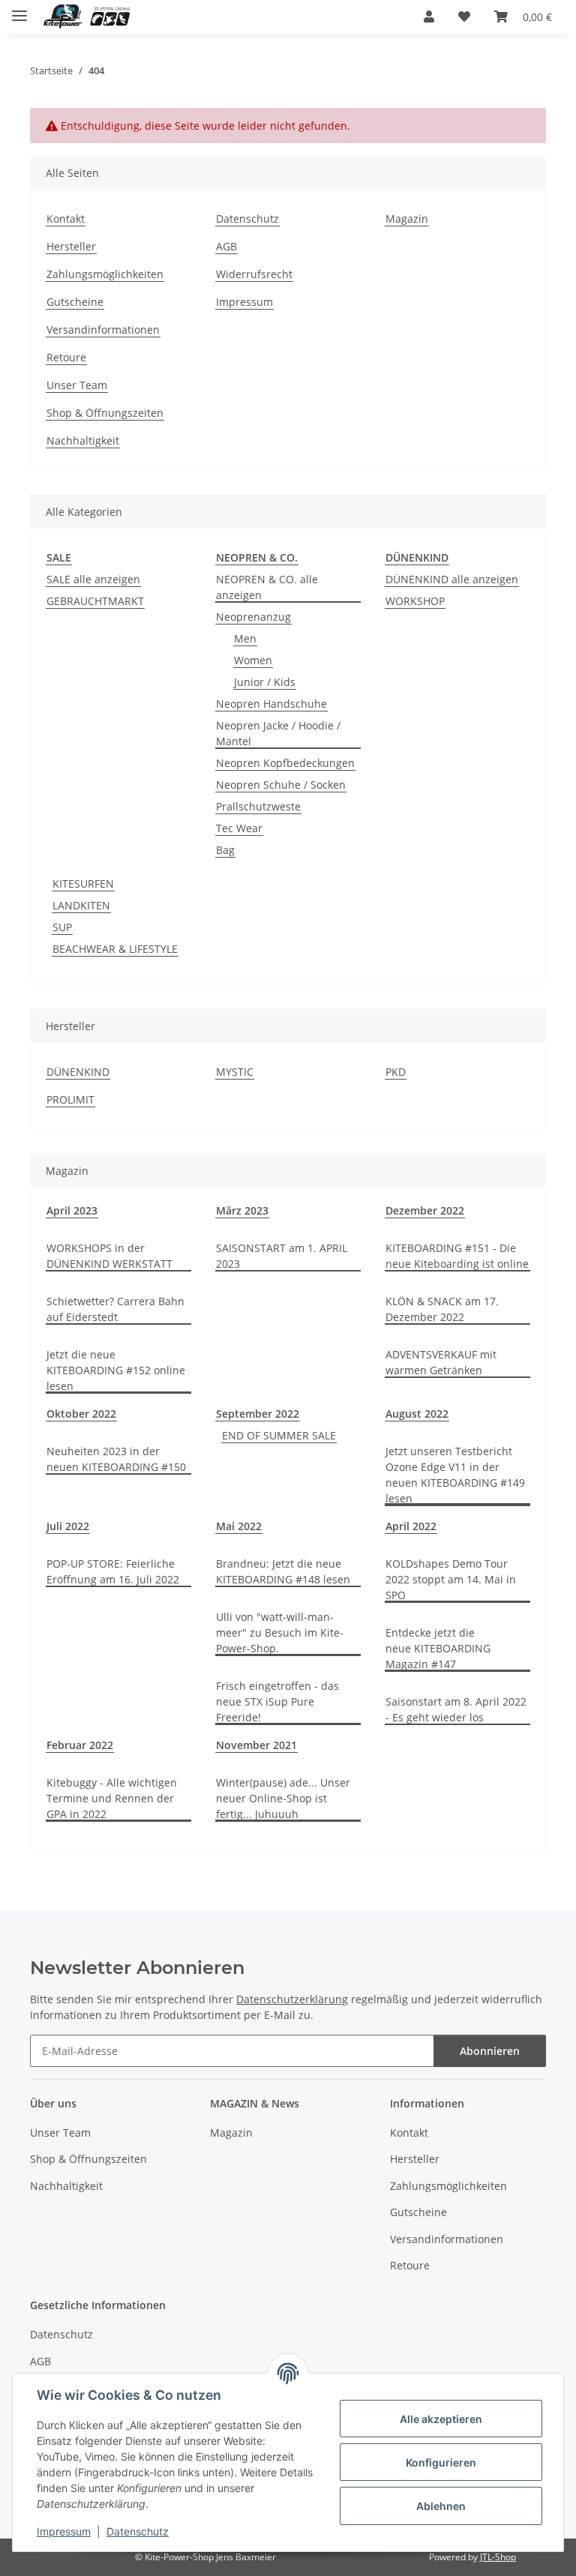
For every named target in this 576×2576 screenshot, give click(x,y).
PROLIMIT (70, 1099)
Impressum (64, 2531)
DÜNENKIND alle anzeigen (452, 579)
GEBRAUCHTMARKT (95, 601)
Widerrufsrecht (254, 274)
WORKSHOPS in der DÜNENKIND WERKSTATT (109, 1256)
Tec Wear (239, 828)
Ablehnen (441, 2506)
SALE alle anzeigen (93, 579)
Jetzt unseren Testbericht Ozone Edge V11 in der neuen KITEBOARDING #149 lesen (455, 1475)
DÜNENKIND (78, 1072)
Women (253, 660)
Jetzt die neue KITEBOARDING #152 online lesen (116, 1370)
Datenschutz (138, 2531)
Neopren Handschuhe (271, 704)
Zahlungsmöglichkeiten (105, 274)
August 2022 (417, 1414)
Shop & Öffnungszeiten (105, 413)
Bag (225, 850)
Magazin (407, 219)
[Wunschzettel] (464, 16)
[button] (429, 16)
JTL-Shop (498, 2557)
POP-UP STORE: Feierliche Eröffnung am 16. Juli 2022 (113, 1571)
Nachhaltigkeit (83, 440)
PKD (396, 1072)
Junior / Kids (265, 682)
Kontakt (66, 219)
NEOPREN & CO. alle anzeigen (267, 587)
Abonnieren (490, 2051)
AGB (226, 246)
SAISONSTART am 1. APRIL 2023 (282, 1256)
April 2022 (411, 1526)
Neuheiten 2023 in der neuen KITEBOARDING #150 (116, 1459)
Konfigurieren (441, 2462)
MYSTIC (235, 1072)
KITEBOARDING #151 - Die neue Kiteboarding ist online (457, 1256)
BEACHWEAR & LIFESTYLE (115, 949)
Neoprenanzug (253, 617)
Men (245, 638)
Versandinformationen (103, 329)
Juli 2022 (68, 1526)
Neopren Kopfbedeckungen (285, 763)
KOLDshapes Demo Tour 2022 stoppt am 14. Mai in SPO (451, 1579)
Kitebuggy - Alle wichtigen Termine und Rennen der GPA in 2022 (112, 1798)
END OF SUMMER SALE (279, 1435)
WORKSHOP (415, 601)
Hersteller (71, 246)
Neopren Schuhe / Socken (281, 785)
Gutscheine (75, 302)
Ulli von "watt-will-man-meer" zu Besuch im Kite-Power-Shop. (280, 1632)
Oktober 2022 (81, 1414)
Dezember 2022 (425, 1210)
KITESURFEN (83, 884)
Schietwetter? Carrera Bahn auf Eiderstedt (115, 1309)
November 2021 (256, 1745)
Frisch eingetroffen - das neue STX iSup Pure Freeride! (277, 1701)
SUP (62, 927)
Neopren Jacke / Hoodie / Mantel (278, 733)
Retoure (66, 357)
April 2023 (72, 1210)
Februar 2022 (80, 1745)
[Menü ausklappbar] (19, 9)
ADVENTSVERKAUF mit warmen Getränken (441, 1362)
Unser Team (77, 385)
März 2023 (242, 1210)
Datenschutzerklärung (292, 1999)
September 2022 (258, 1414)
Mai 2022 (239, 1526)
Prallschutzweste (258, 806)
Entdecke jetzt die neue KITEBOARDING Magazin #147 (438, 1648)
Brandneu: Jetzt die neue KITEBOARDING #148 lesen (283, 1571)
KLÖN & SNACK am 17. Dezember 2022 (442, 1309)
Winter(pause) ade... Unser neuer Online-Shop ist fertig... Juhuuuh (283, 1798)
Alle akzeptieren (441, 2419)
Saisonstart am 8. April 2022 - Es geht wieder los (456, 1709)
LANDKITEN (81, 905)
